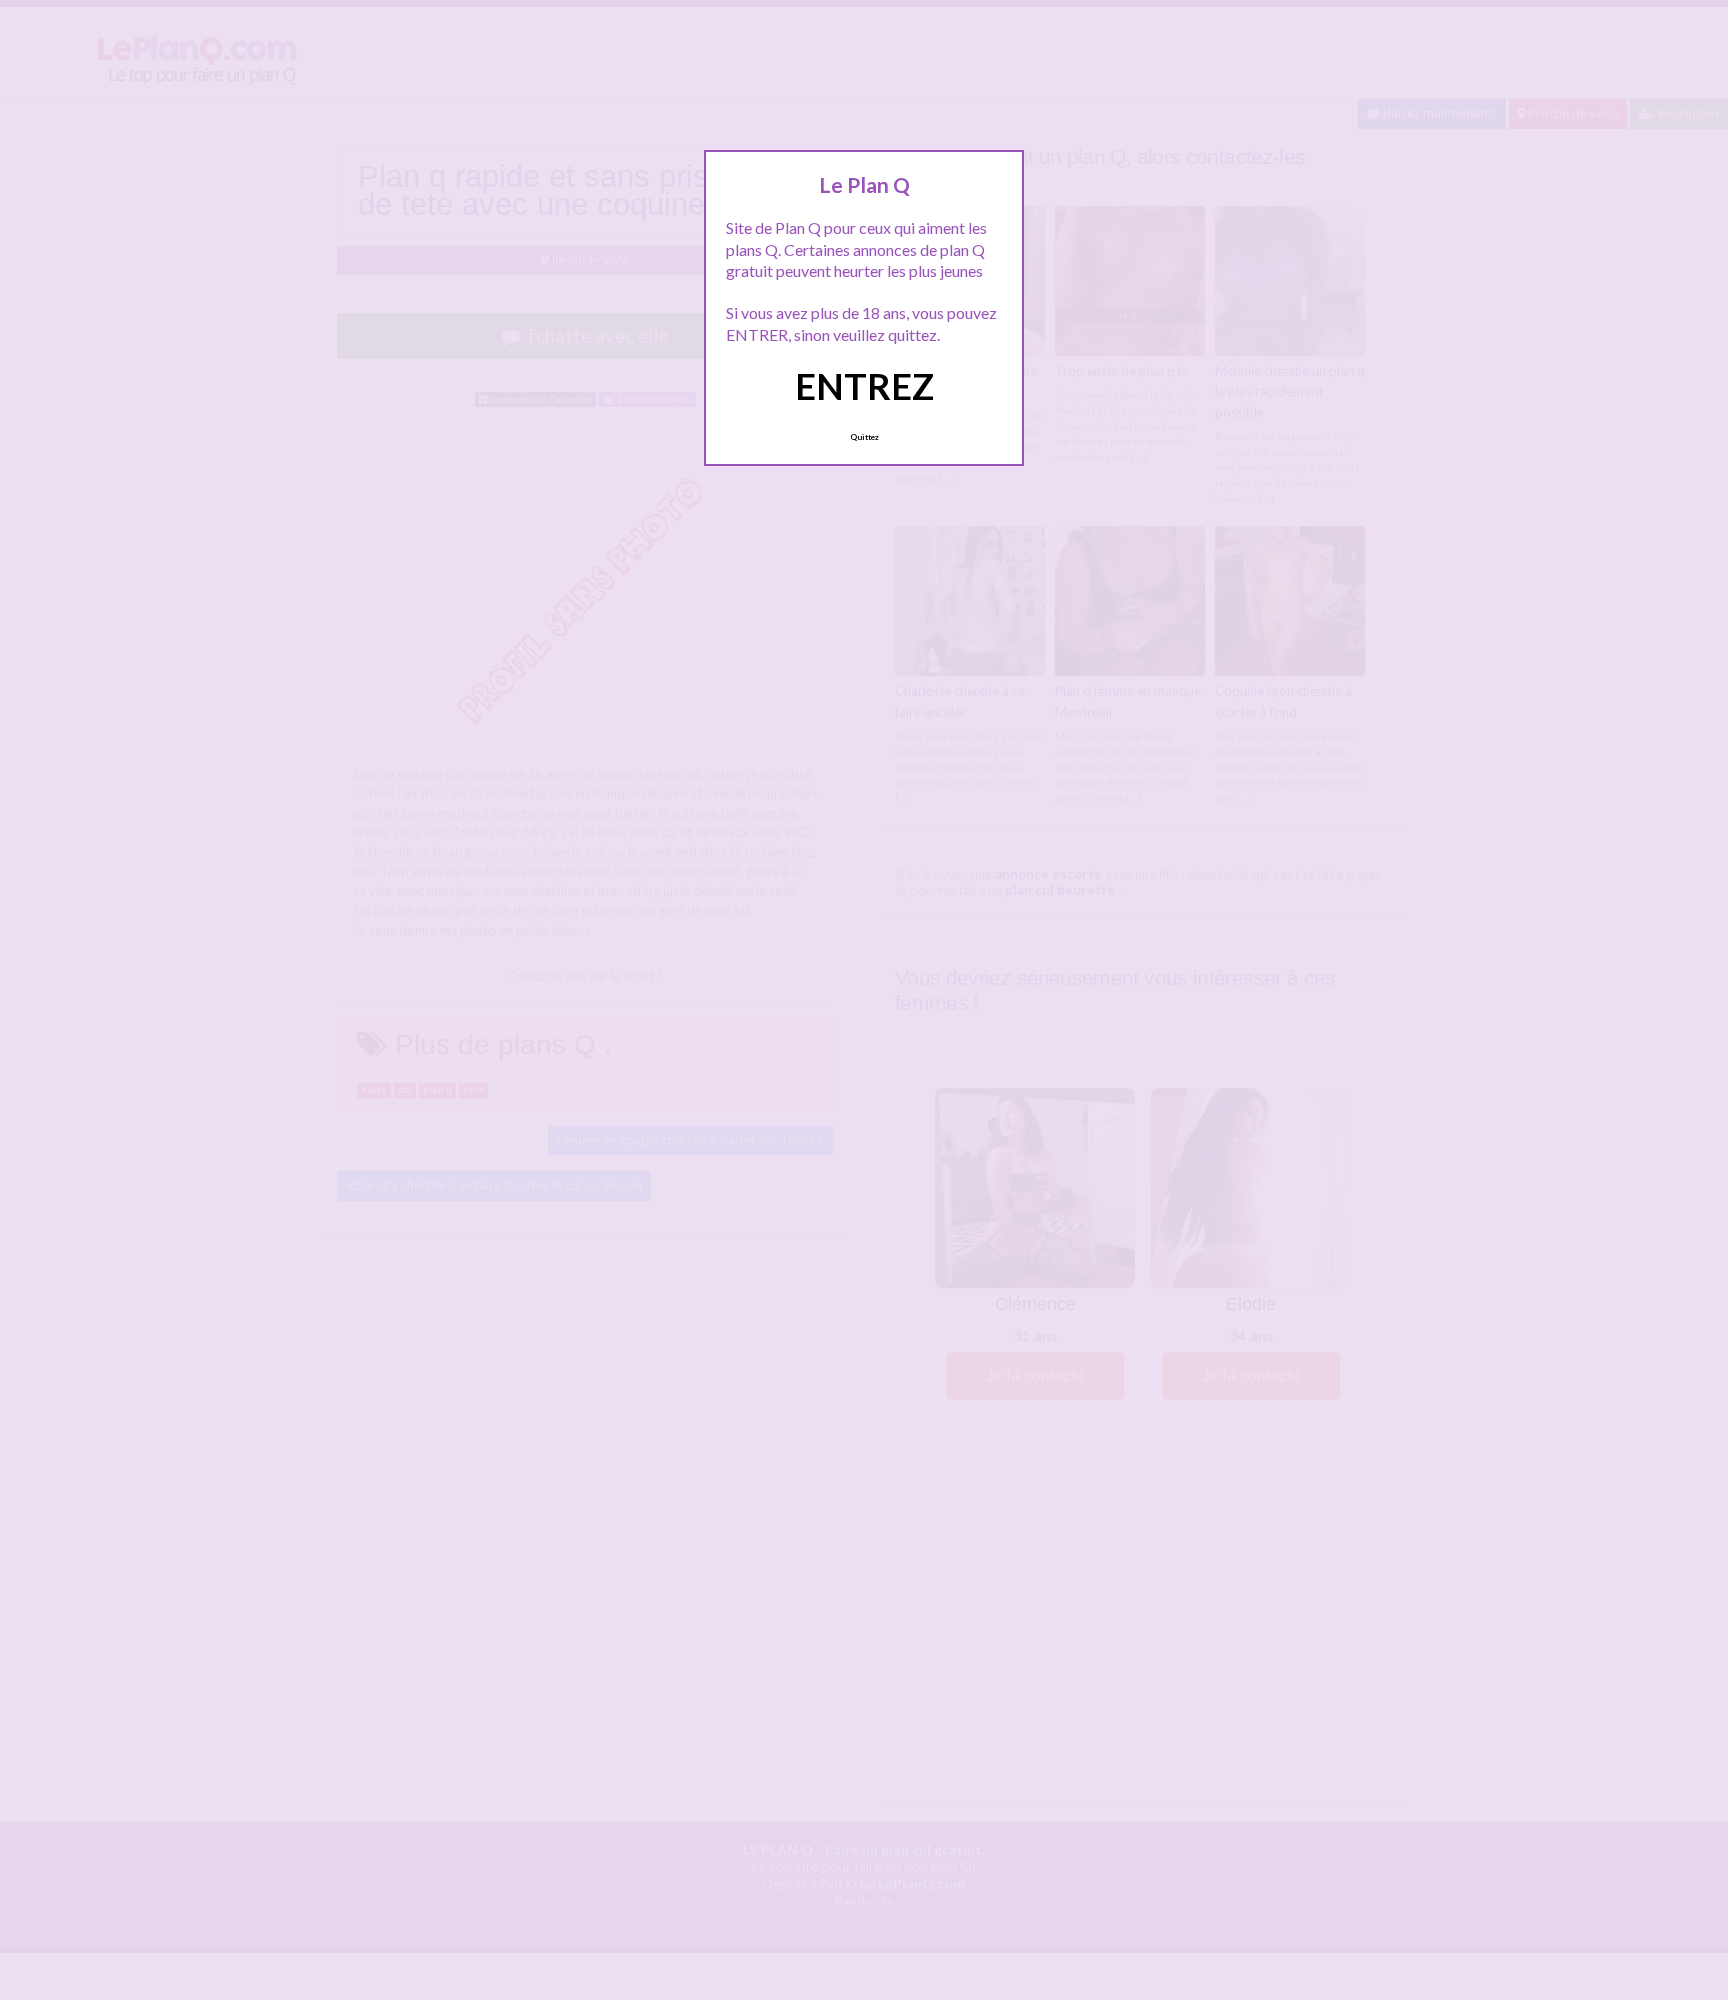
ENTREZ (864, 386)
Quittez (864, 437)
